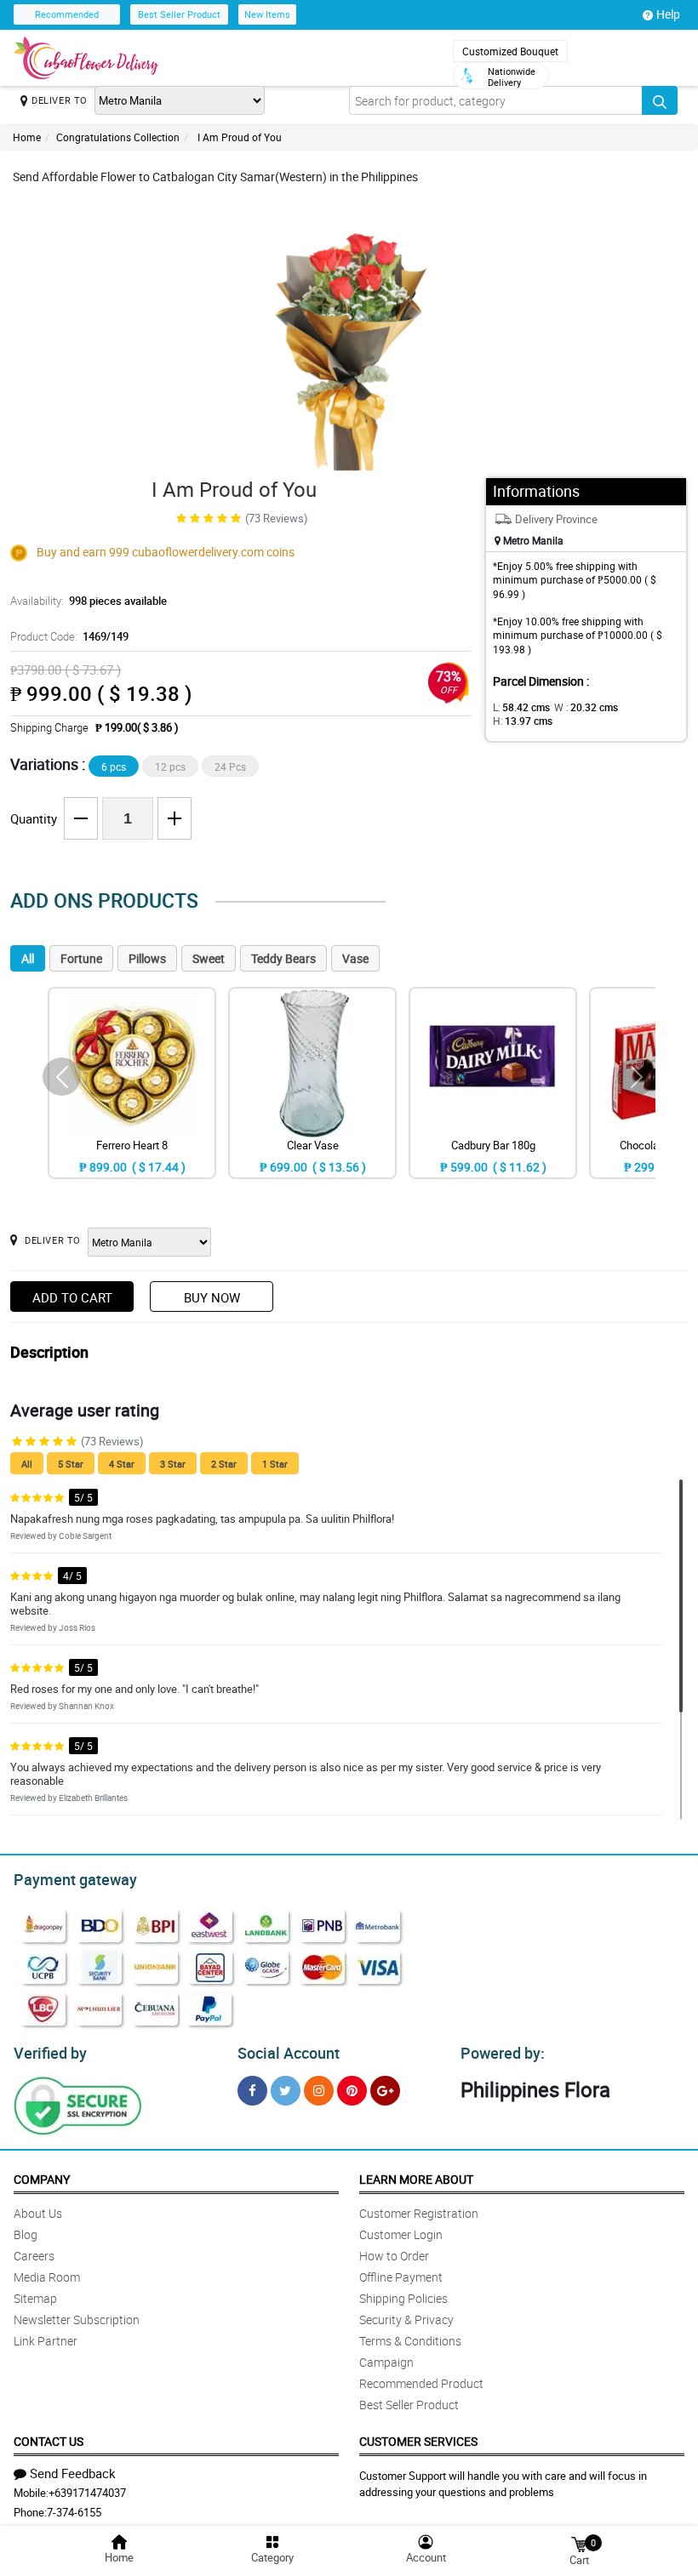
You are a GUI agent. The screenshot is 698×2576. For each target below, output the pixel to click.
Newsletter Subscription (77, 2320)
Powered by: (503, 2053)
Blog (26, 2234)
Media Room (47, 2277)
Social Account (289, 2053)
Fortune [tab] (81, 958)
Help (668, 14)
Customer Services (418, 2441)
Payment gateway (75, 1879)
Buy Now (212, 1297)
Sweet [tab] (209, 958)
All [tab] (28, 958)
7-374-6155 (74, 2512)
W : (586, 707)
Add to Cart (72, 1297)
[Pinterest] (352, 2091)
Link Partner (46, 2341)
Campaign (386, 2362)
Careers (34, 2256)
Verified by (50, 2053)
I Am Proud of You (238, 137)
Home (27, 137)
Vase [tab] (355, 958)
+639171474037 (87, 2493)
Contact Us (49, 2441)
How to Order (394, 2256)
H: (523, 721)
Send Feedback (73, 2473)
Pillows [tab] (147, 958)
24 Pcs (230, 767)
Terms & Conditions (410, 2341)
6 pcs (114, 767)
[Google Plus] (385, 2091)
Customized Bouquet (510, 51)
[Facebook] (252, 2091)
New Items (267, 14)
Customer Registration (419, 2213)
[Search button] (660, 100)
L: (521, 707)
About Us (38, 2213)
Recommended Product (421, 2383)
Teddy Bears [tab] (283, 958)
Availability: (89, 601)
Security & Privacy (406, 2320)
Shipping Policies (403, 2298)
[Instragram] (319, 2091)
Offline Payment (401, 2277)
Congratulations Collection (118, 137)
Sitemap (35, 2298)
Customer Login (401, 2234)
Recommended (67, 14)
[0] (579, 2543)
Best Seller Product (179, 14)
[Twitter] (286, 2091)
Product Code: (69, 636)
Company (42, 2179)
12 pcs (170, 767)
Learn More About (416, 2179)
